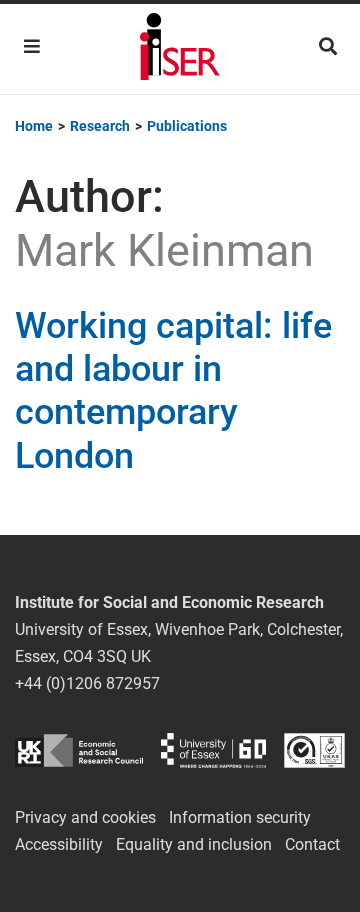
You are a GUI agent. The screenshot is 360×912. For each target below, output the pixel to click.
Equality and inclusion (194, 844)
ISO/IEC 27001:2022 (314, 750)
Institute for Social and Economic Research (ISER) (180, 49)
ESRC (79, 750)
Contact (312, 844)
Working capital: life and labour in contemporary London (173, 391)
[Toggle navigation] (32, 46)
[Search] (328, 46)
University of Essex (213, 750)
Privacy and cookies (85, 817)
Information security (240, 817)
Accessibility (59, 844)
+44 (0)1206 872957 (87, 683)
